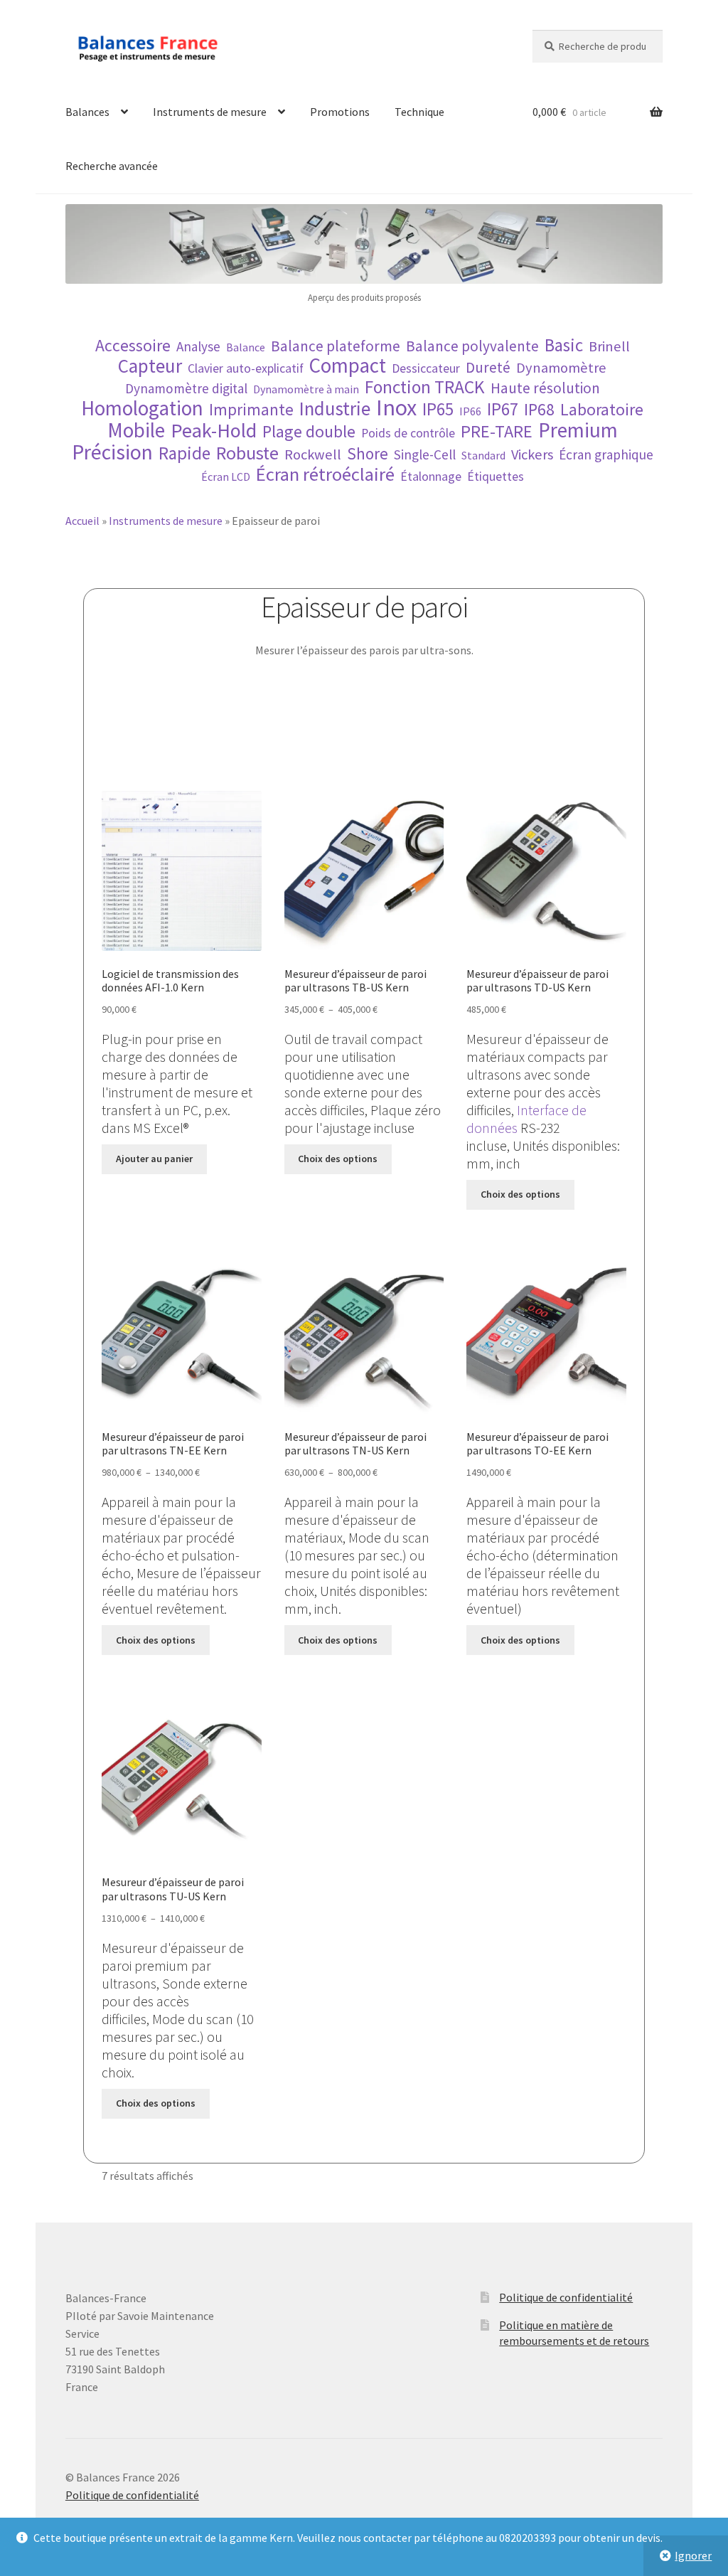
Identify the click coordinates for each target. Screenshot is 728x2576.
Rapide (184, 453)
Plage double (309, 431)
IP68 (539, 409)
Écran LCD (226, 477)
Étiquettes (496, 477)
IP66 (470, 411)
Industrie (335, 409)
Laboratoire (602, 409)
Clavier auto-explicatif (246, 368)
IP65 (438, 409)
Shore (368, 453)
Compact (348, 366)
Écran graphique (606, 454)
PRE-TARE (497, 431)
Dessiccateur (426, 368)
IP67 (503, 409)
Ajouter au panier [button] (154, 1159)
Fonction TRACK (425, 387)
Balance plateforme (336, 346)
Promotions (340, 112)
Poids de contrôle (408, 433)
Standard (483, 455)
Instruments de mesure (210, 112)
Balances (87, 112)
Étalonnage (431, 477)
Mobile (136, 431)
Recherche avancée (112, 166)
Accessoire (133, 345)
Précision (112, 452)
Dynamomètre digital (186, 388)
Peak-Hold (214, 431)
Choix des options (338, 1159)
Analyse (198, 346)
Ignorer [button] (693, 2555)
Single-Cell (425, 454)
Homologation (142, 409)
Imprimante (251, 409)
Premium (578, 430)
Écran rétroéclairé (325, 474)
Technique (419, 112)
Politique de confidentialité (566, 2297)
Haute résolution (545, 388)
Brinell (609, 347)
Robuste (247, 453)
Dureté (488, 367)
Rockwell (313, 455)
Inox (396, 408)
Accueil (82, 521)
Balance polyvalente (472, 346)
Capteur (150, 366)
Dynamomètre (561, 368)
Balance (246, 347)
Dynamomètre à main (306, 389)
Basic (564, 345)
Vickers (532, 455)
